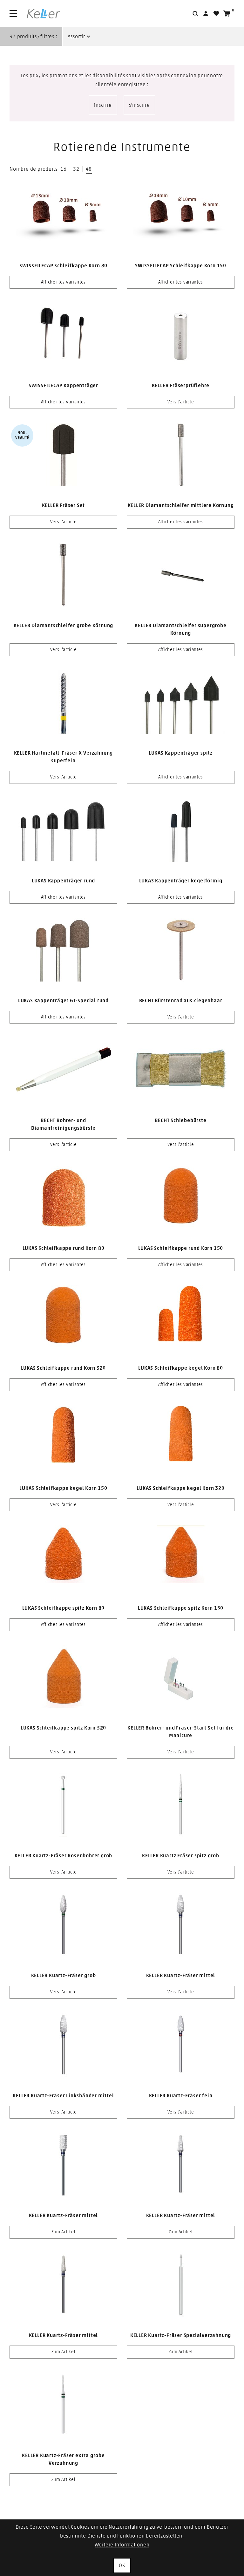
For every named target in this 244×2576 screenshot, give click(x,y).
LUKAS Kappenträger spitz (181, 753)
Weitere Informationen (122, 2545)
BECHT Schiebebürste (180, 1120)
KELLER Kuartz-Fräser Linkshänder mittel (63, 2096)
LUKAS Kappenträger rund (63, 881)
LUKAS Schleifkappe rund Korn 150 (181, 1248)
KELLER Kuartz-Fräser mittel (181, 1976)
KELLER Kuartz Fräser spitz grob (181, 1856)
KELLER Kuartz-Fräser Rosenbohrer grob (64, 1856)
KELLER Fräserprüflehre (181, 386)
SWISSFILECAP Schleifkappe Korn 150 (181, 266)
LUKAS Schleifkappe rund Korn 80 (64, 1248)
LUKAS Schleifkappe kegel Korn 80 (181, 1368)
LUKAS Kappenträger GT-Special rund (63, 1001)
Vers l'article (181, 402)
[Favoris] (216, 14)
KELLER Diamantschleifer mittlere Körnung (181, 505)
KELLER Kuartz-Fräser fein (181, 2096)
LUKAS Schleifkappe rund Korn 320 (64, 1368)
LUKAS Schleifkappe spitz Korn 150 (181, 1608)
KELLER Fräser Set (64, 505)
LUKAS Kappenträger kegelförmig (181, 881)
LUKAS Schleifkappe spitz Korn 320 (63, 1728)
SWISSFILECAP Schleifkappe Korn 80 (63, 266)
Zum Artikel (64, 2232)
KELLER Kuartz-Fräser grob (64, 1976)
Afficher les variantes (63, 282)
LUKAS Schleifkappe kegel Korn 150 (63, 1488)
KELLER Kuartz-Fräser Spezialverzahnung (181, 2335)
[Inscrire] (206, 14)
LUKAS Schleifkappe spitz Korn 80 (64, 1608)
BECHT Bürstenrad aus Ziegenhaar (181, 1001)
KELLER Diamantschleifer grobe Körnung (64, 626)
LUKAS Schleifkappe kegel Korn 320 (180, 1488)
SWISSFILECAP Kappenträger (63, 386)
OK (122, 2566)
